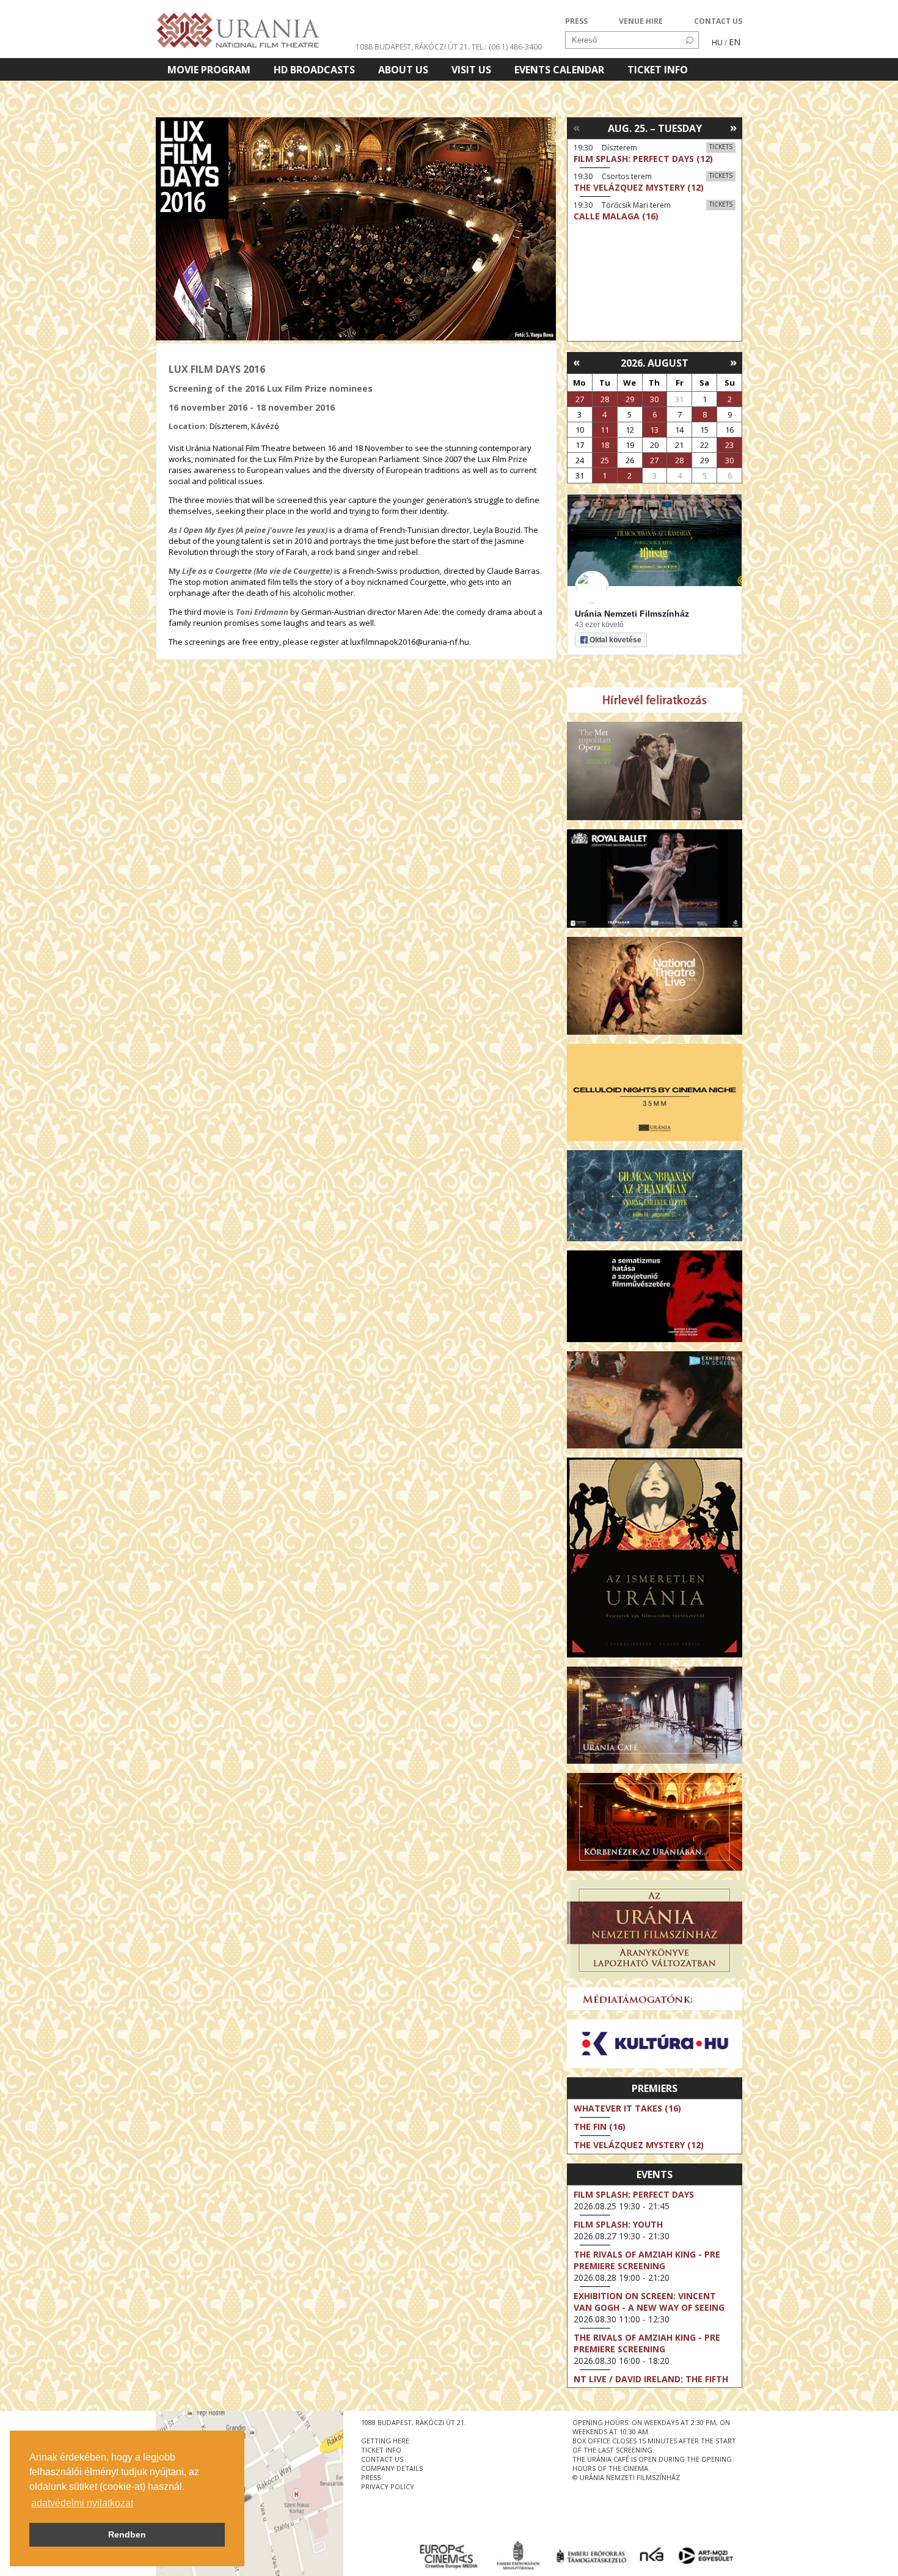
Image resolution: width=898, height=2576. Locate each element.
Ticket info (658, 70)
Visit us (471, 70)
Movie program (209, 70)
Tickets (721, 147)
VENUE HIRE (641, 21)
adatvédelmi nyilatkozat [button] (82, 2503)
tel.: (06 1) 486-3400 (507, 47)
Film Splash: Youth (618, 2224)
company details (392, 2468)
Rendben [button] (127, 2534)
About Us (403, 70)
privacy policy (388, 2486)
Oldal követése (615, 640)
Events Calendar (559, 70)
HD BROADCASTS (314, 70)
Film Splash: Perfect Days (634, 2194)
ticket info (381, 2450)
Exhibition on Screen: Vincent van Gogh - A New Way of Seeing (649, 2302)
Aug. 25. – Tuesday (655, 128)
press (371, 2477)
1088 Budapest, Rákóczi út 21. (413, 47)
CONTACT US (718, 21)
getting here (385, 2441)
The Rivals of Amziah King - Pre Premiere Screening (647, 2260)
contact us (382, 2459)
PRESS (576, 21)
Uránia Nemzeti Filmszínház (632, 614)
